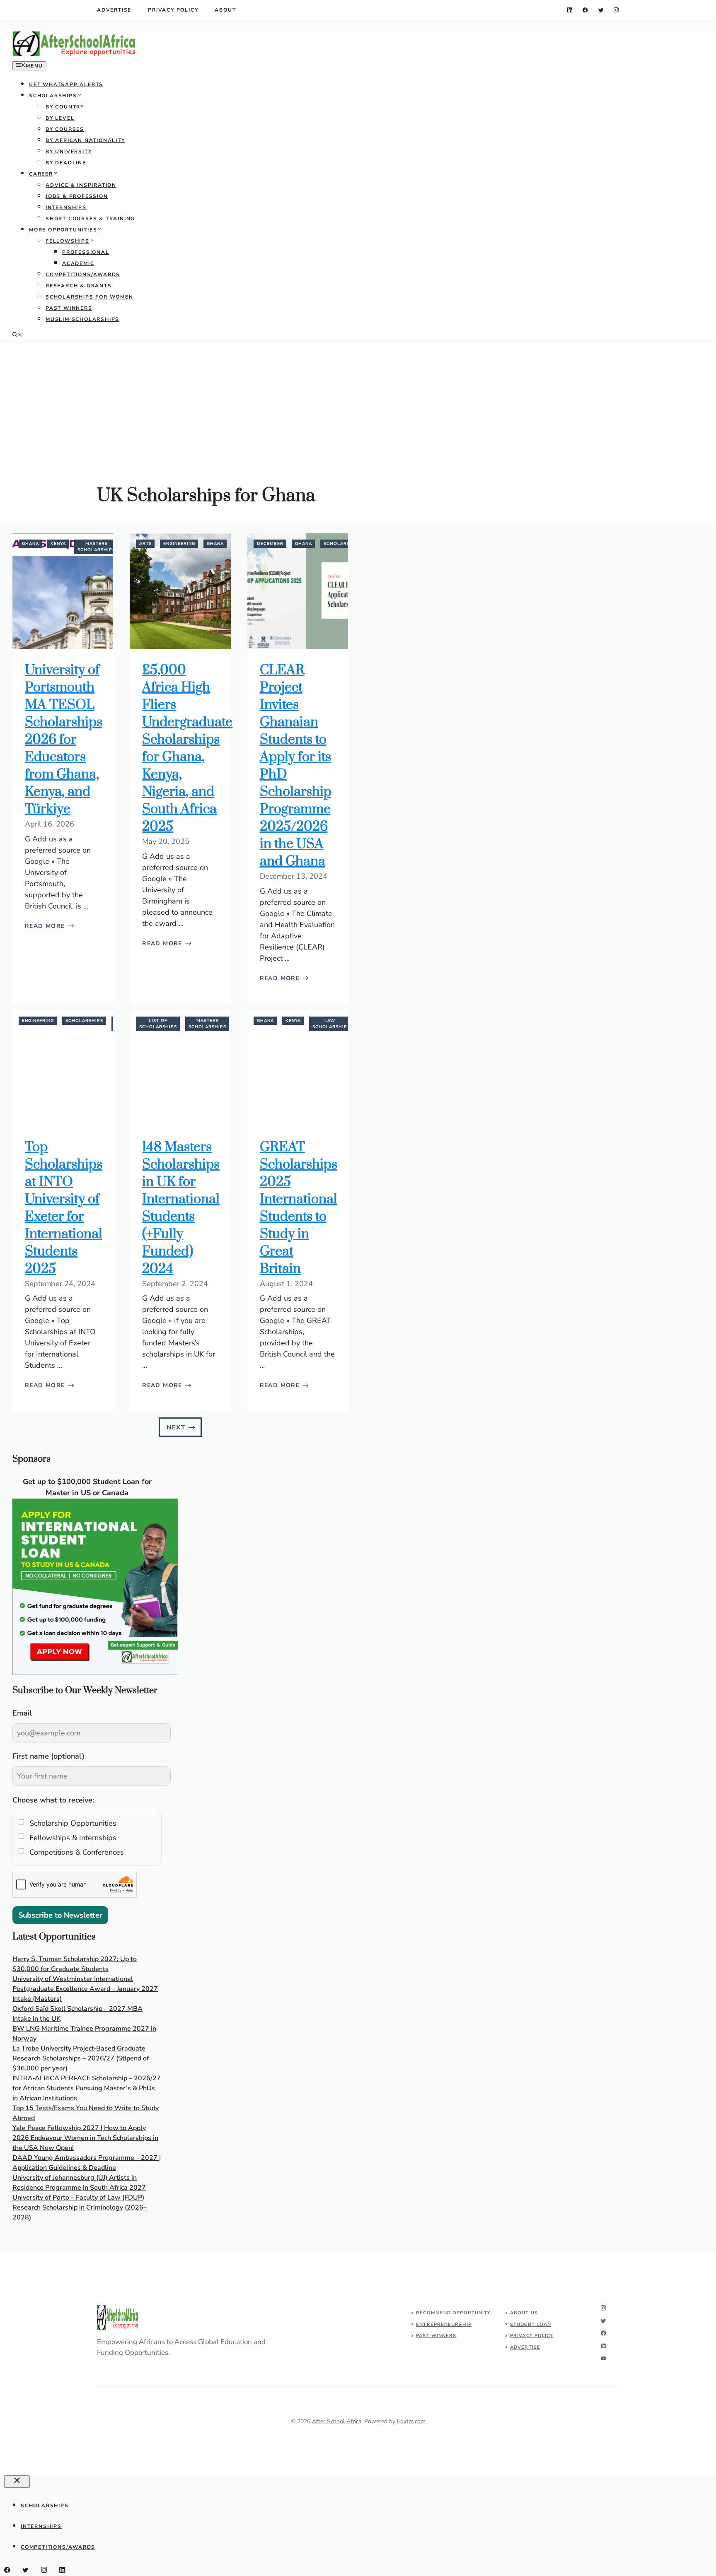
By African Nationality (85, 140)
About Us (524, 2313)
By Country (65, 107)
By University (69, 152)
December (270, 544)
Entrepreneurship (444, 2324)
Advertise (114, 10)
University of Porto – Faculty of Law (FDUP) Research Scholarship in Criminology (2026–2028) (80, 2207)
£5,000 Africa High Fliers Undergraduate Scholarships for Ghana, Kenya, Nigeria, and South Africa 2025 (187, 748)
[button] (17, 335)
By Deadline (66, 163)
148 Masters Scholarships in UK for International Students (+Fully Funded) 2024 (181, 1208)
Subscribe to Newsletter (60, 1915)
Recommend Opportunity (453, 2313)
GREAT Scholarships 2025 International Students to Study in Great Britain (299, 1208)
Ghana (30, 544)
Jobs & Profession (77, 196)
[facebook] (585, 10)
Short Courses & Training (90, 219)
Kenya (58, 544)
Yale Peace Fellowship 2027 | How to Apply (79, 2128)
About (225, 10)
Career (41, 174)
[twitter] (601, 10)
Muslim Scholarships (82, 319)
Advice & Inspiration (81, 185)
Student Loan (531, 2324)
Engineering (179, 544)
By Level (60, 118)
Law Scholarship (330, 1024)
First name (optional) (48, 1756)
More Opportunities (63, 230)
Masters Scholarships (96, 547)
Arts (145, 544)
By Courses (65, 129)
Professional (86, 252)
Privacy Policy (173, 10)
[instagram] (616, 10)
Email (22, 1713)
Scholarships (53, 96)
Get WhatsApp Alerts (66, 84)
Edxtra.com (411, 2421)
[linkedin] (570, 10)
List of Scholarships (158, 1024)
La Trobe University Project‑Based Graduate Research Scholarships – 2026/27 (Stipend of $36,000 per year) (81, 2058)
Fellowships (68, 241)
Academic (78, 263)
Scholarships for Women (89, 297)
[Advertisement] (358, 401)
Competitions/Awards (83, 275)
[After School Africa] (75, 55)
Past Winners (69, 308)
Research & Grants (79, 286)
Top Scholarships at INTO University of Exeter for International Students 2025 (64, 1208)
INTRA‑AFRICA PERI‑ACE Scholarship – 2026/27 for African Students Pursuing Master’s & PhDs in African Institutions (87, 2088)
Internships (66, 207)
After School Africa (337, 2421)
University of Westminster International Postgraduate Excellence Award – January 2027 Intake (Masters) (85, 1989)
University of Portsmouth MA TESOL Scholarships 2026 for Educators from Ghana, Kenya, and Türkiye (64, 740)
